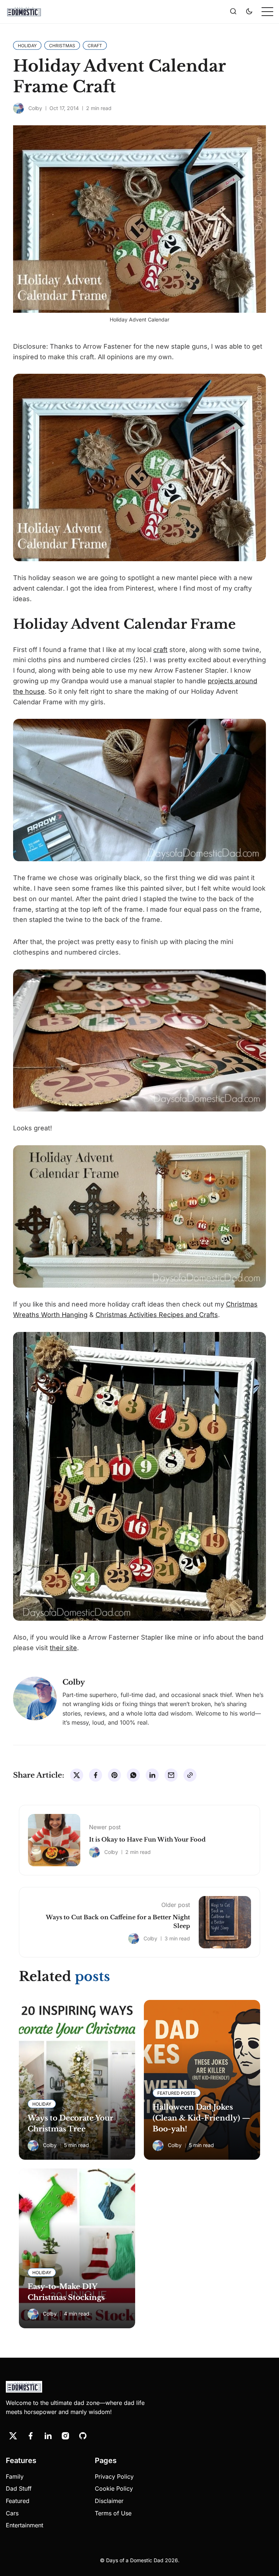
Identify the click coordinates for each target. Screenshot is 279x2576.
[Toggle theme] (249, 12)
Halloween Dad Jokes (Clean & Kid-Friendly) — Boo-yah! (201, 2118)
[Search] (233, 12)
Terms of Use (113, 2513)
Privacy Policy (114, 2476)
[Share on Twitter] (77, 1775)
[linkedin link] (48, 2436)
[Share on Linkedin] (152, 1775)
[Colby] (19, 108)
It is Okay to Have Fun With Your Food (147, 1839)
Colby (35, 108)
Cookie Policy (114, 2488)
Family (15, 2476)
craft (160, 650)
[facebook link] (31, 2436)
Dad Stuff (19, 2488)
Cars (12, 2513)
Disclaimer (109, 2501)
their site (63, 1648)
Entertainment (25, 2525)
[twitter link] (13, 2436)
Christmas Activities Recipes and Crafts (157, 1315)
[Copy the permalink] (190, 1775)
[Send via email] (171, 1775)
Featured (18, 2501)
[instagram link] (65, 2436)
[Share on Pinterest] (114, 1775)
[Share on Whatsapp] (133, 1775)
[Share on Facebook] (96, 1775)
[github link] (83, 2436)
